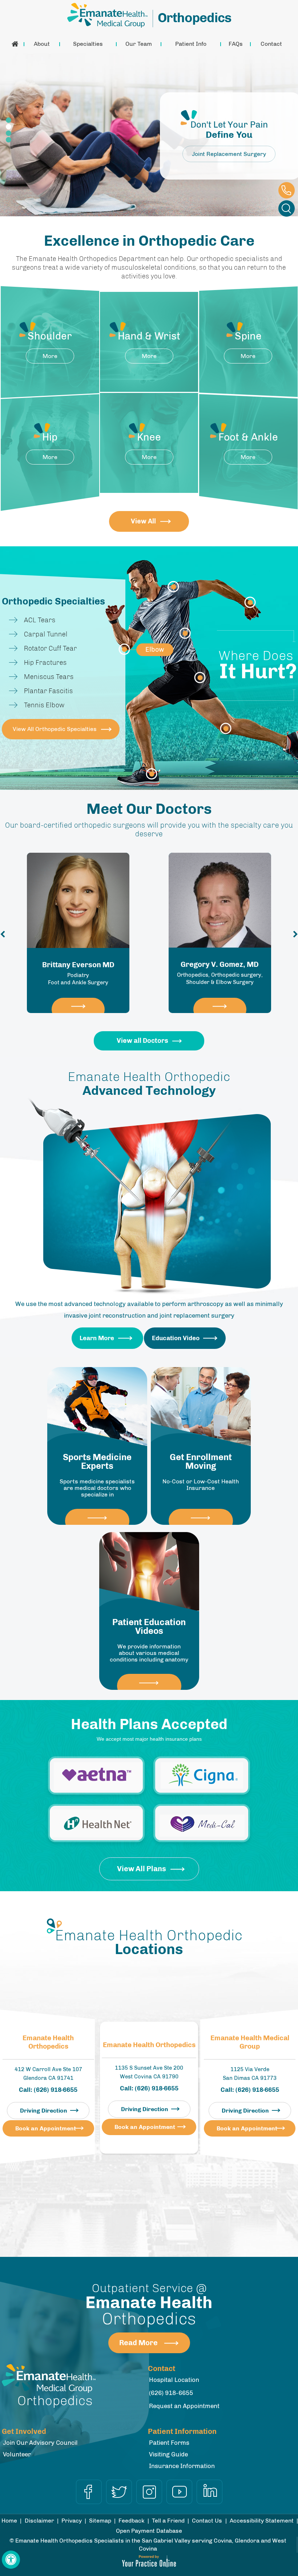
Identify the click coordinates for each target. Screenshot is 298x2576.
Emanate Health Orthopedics (48, 2042)
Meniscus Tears (49, 677)
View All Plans (142, 1869)
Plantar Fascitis (49, 691)
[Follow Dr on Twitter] (119, 2492)
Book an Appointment (46, 2128)
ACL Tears (40, 620)
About (42, 44)
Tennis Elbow (44, 705)
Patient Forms (169, 2443)
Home (15, 44)
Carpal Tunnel (46, 634)
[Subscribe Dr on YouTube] (179, 2492)
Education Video (176, 1338)
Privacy (72, 2521)
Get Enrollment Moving (201, 1462)
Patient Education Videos (149, 1627)
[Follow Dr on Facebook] (89, 2492)
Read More (138, 2343)
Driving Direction (44, 2111)
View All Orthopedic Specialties (55, 729)
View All (143, 521)
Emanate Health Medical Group (250, 2042)
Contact (271, 44)
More (50, 356)
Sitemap (100, 2521)
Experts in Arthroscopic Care (229, 154)
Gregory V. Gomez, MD (78, 973)
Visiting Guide (168, 2454)
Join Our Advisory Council (40, 2443)
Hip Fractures (45, 663)
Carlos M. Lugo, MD (220, 973)
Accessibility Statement (262, 2521)
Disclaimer (39, 2521)
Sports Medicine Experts (97, 1462)
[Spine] (185, 633)
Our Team (139, 44)
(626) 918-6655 (287, 190)
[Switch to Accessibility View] (11, 2560)
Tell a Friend (168, 2521)
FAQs (236, 44)
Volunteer (17, 2454)
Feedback (132, 2521)
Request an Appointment (184, 2406)
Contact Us (207, 2521)
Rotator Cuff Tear (51, 648)
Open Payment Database (149, 2531)
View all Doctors (142, 1041)
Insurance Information (182, 2466)
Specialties (88, 44)
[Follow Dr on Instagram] (149, 2492)
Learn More (97, 1338)
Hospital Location (174, 2380)
